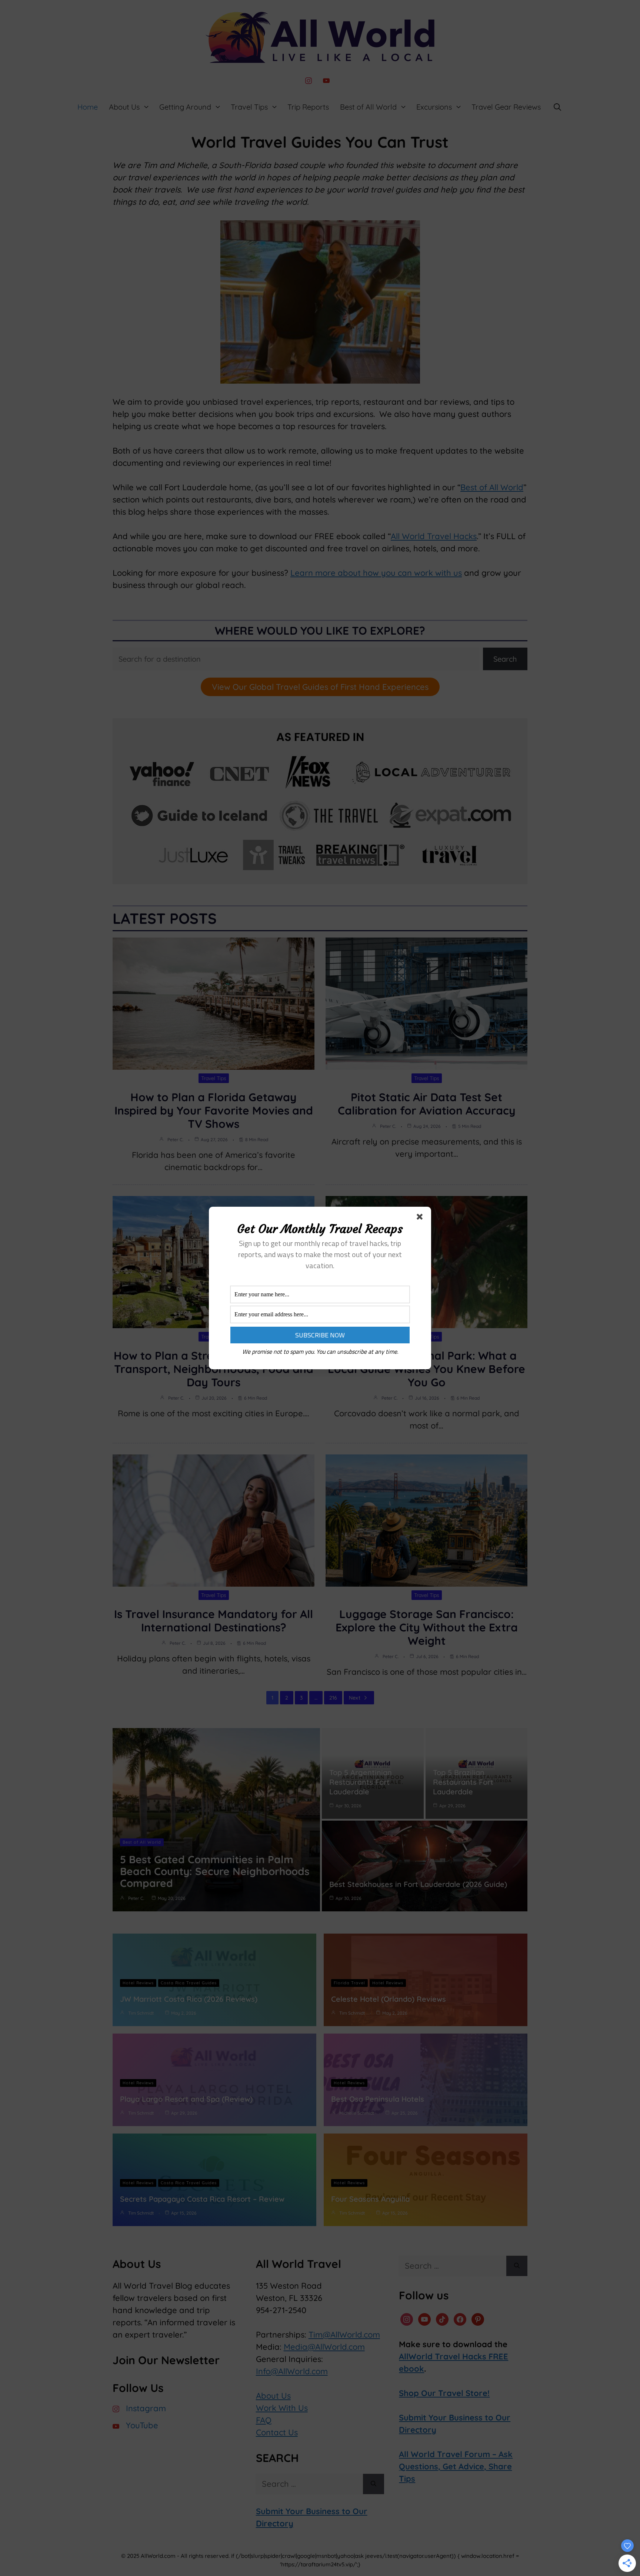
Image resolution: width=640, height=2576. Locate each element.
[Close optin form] (421, 1218)
